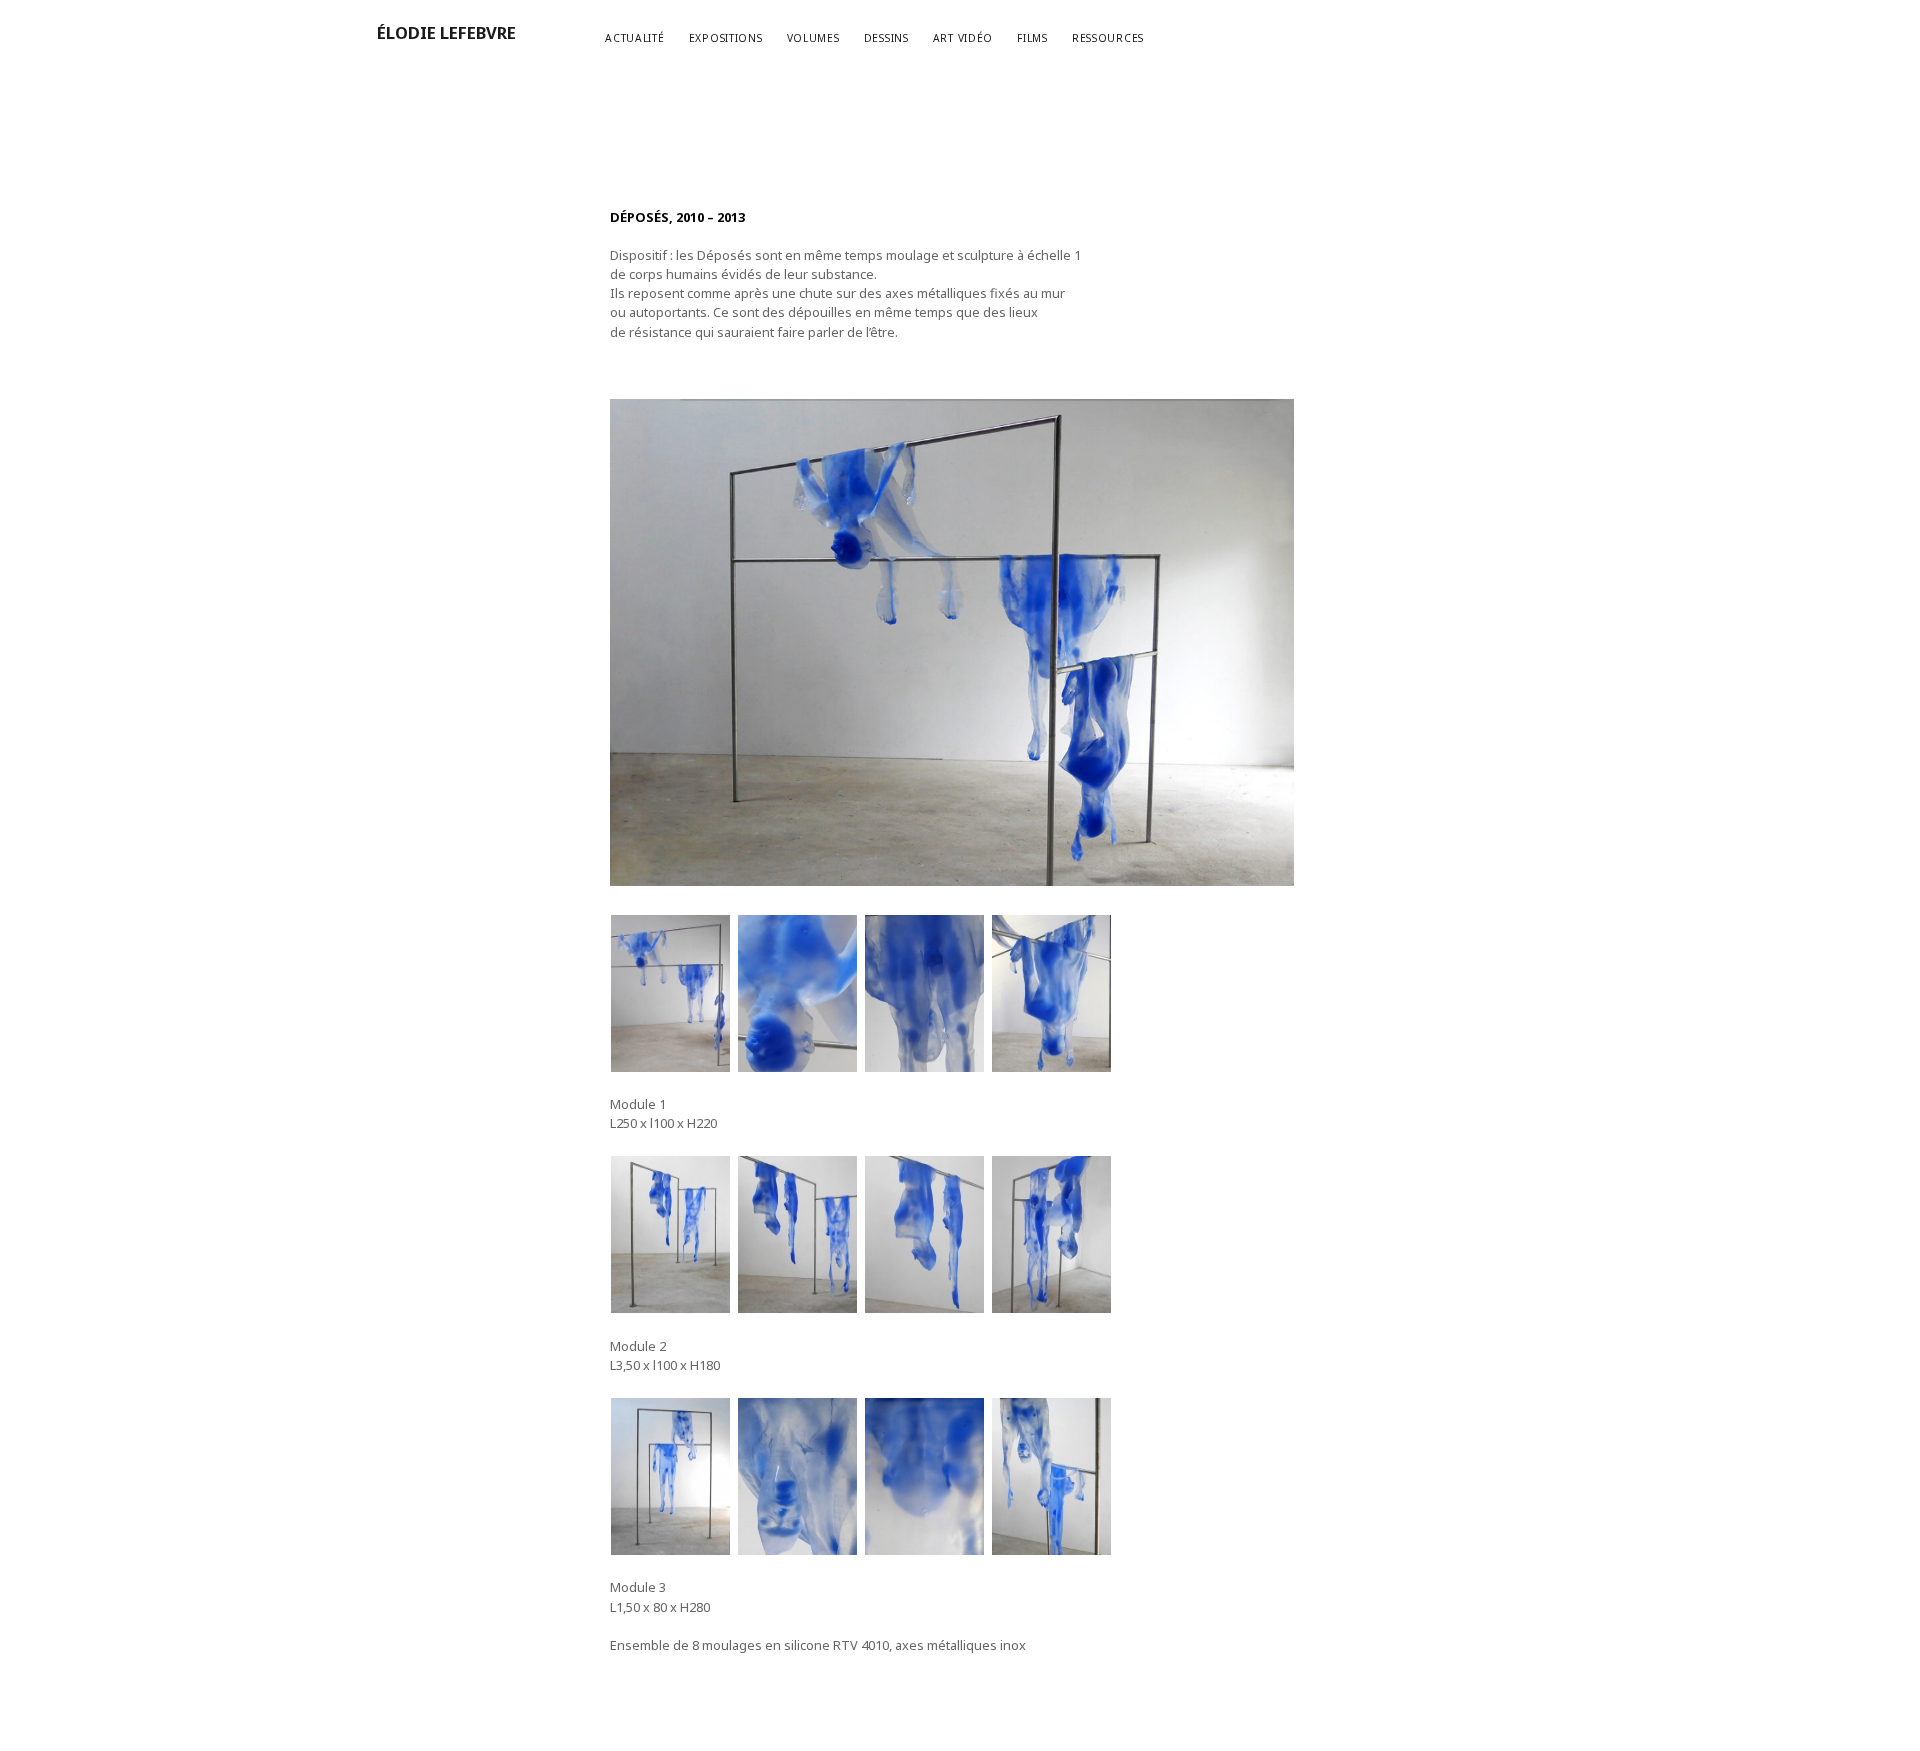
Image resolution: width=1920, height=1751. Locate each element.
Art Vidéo (963, 38)
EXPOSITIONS (726, 38)
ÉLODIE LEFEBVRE (446, 32)
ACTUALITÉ (635, 38)
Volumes (813, 38)
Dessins (886, 38)
